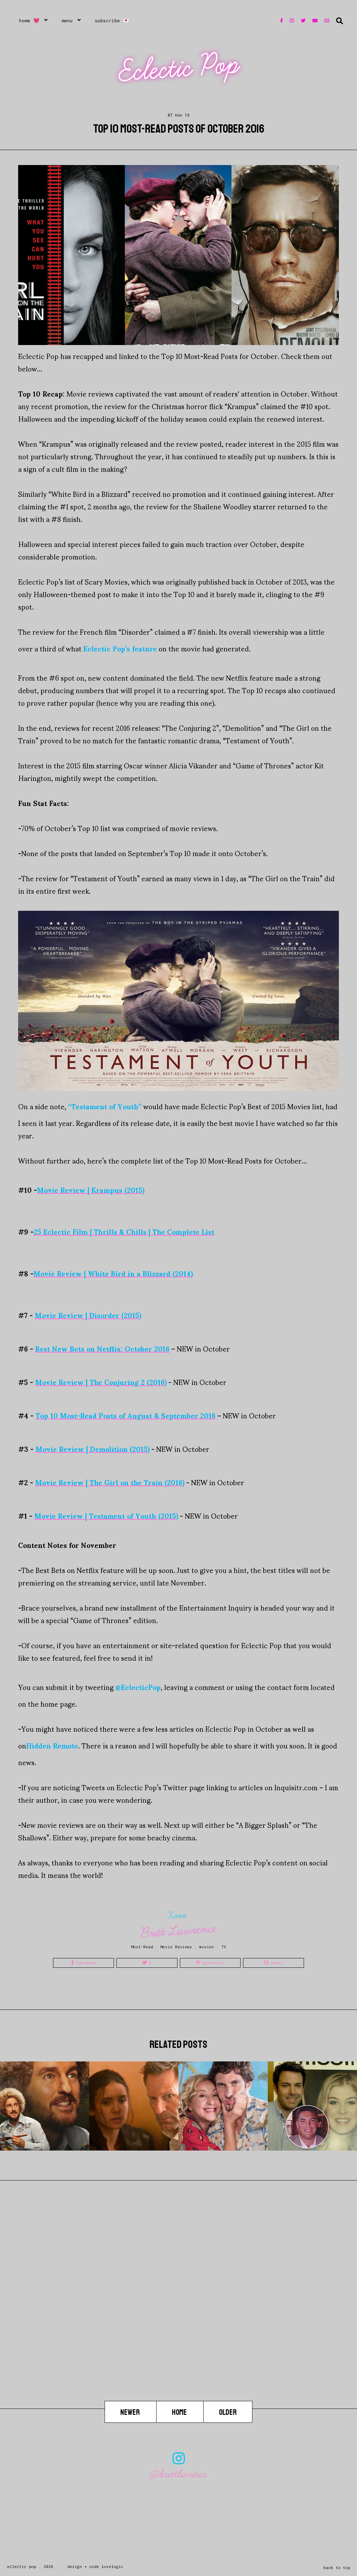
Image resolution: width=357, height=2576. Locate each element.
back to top (337, 2567)
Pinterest (212, 1963)
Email (276, 1963)
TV (224, 1947)
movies (207, 1947)
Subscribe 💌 (112, 21)
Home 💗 (29, 21)
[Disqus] (178, 2312)
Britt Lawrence (179, 1931)
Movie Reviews (176, 1947)
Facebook (85, 1963)
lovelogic (112, 2566)
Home (180, 2412)
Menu (67, 21)
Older (228, 2412)
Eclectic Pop (179, 68)
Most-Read (142, 1947)
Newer (131, 2412)
